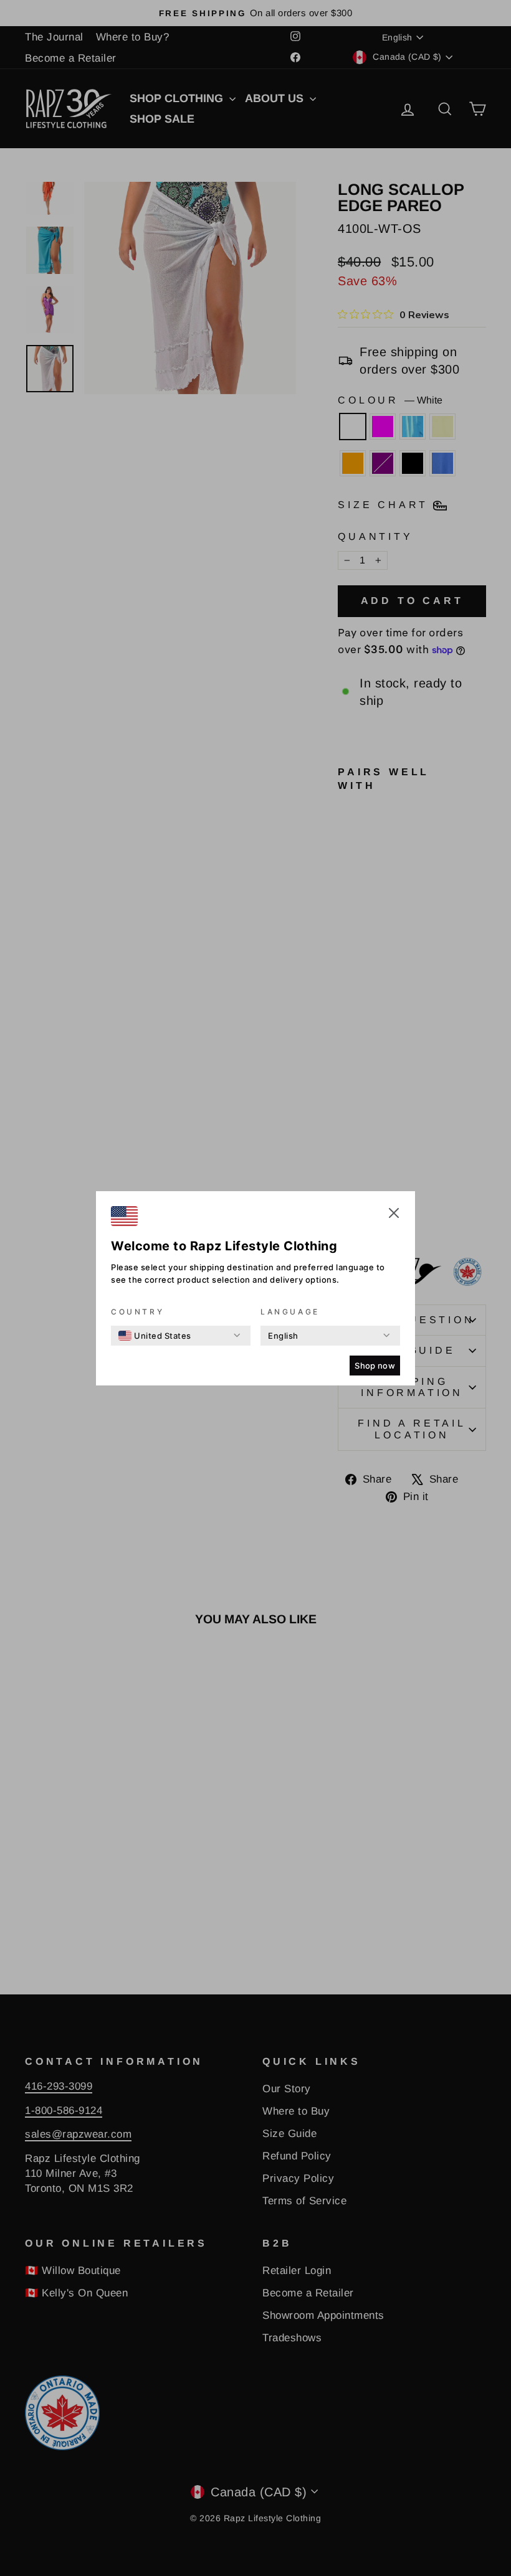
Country (137, 1312)
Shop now (375, 1366)
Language (290, 1312)
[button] (394, 1215)
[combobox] (155, 1336)
